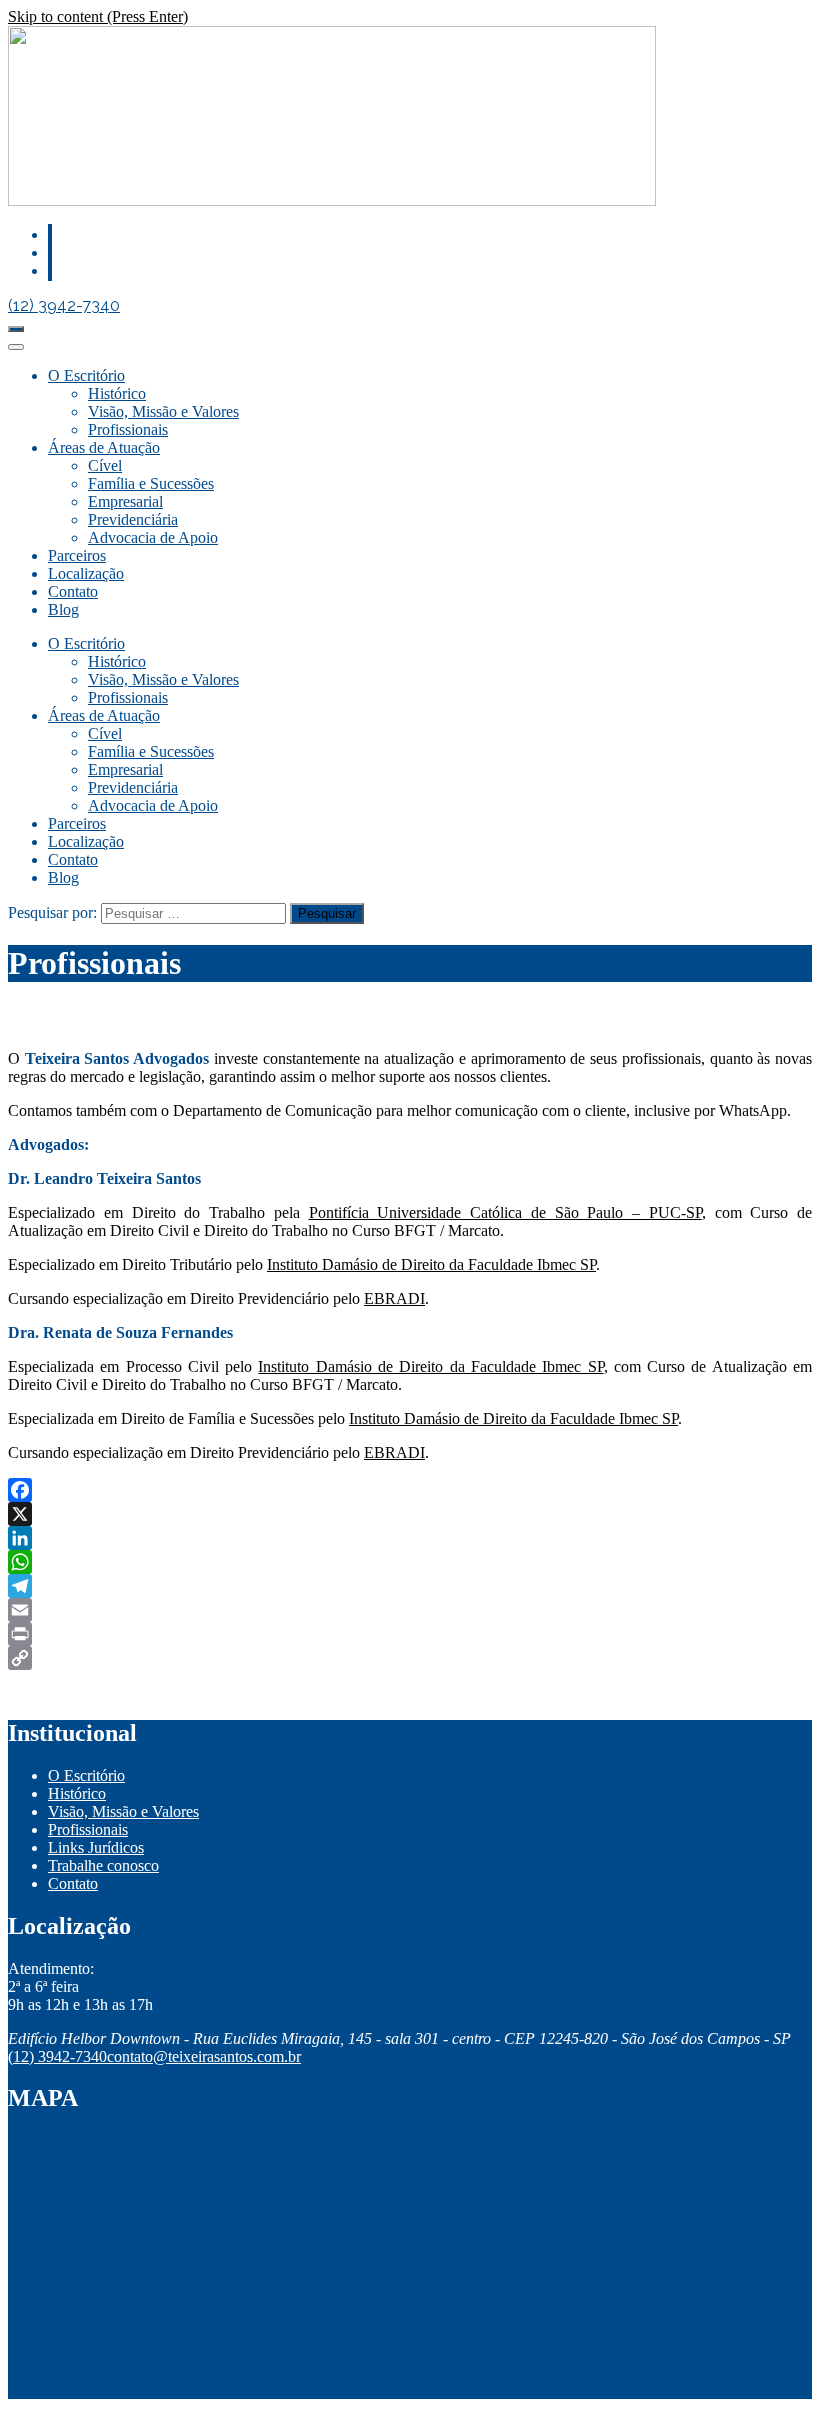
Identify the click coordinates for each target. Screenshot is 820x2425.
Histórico (117, 393)
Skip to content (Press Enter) (98, 16)
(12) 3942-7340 (64, 305)
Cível (105, 465)
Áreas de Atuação (104, 447)
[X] (410, 1514)
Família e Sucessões (151, 483)
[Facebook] (50, 234)
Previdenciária (133, 519)
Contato (73, 591)
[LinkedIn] (410, 1538)
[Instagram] (50, 270)
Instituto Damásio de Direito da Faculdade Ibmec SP (431, 1264)
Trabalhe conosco (103, 1865)
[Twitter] (50, 252)
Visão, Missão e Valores (163, 411)
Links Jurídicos (96, 1847)
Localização (86, 573)
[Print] (410, 1634)
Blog (63, 609)
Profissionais (128, 429)
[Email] (410, 1610)
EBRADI (394, 1298)
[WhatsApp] (410, 1562)
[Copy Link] (410, 1658)
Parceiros (77, 555)
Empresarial (125, 501)
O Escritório (86, 375)
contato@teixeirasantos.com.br (204, 2056)
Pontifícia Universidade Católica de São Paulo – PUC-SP (505, 1212)
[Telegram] (410, 1586)
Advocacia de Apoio (153, 537)
